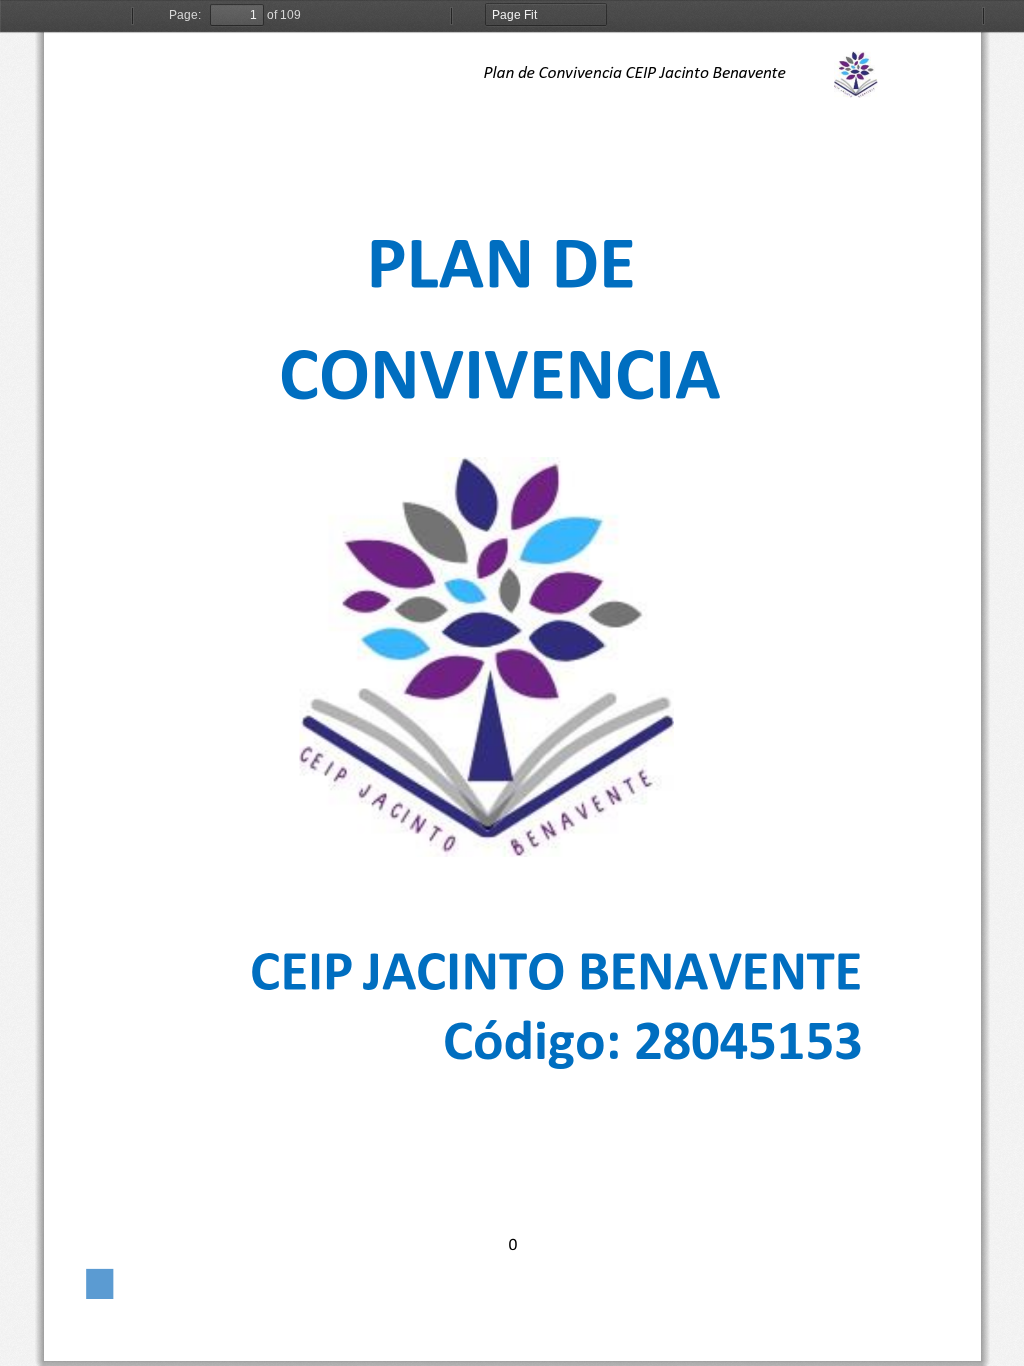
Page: (185, 15)
